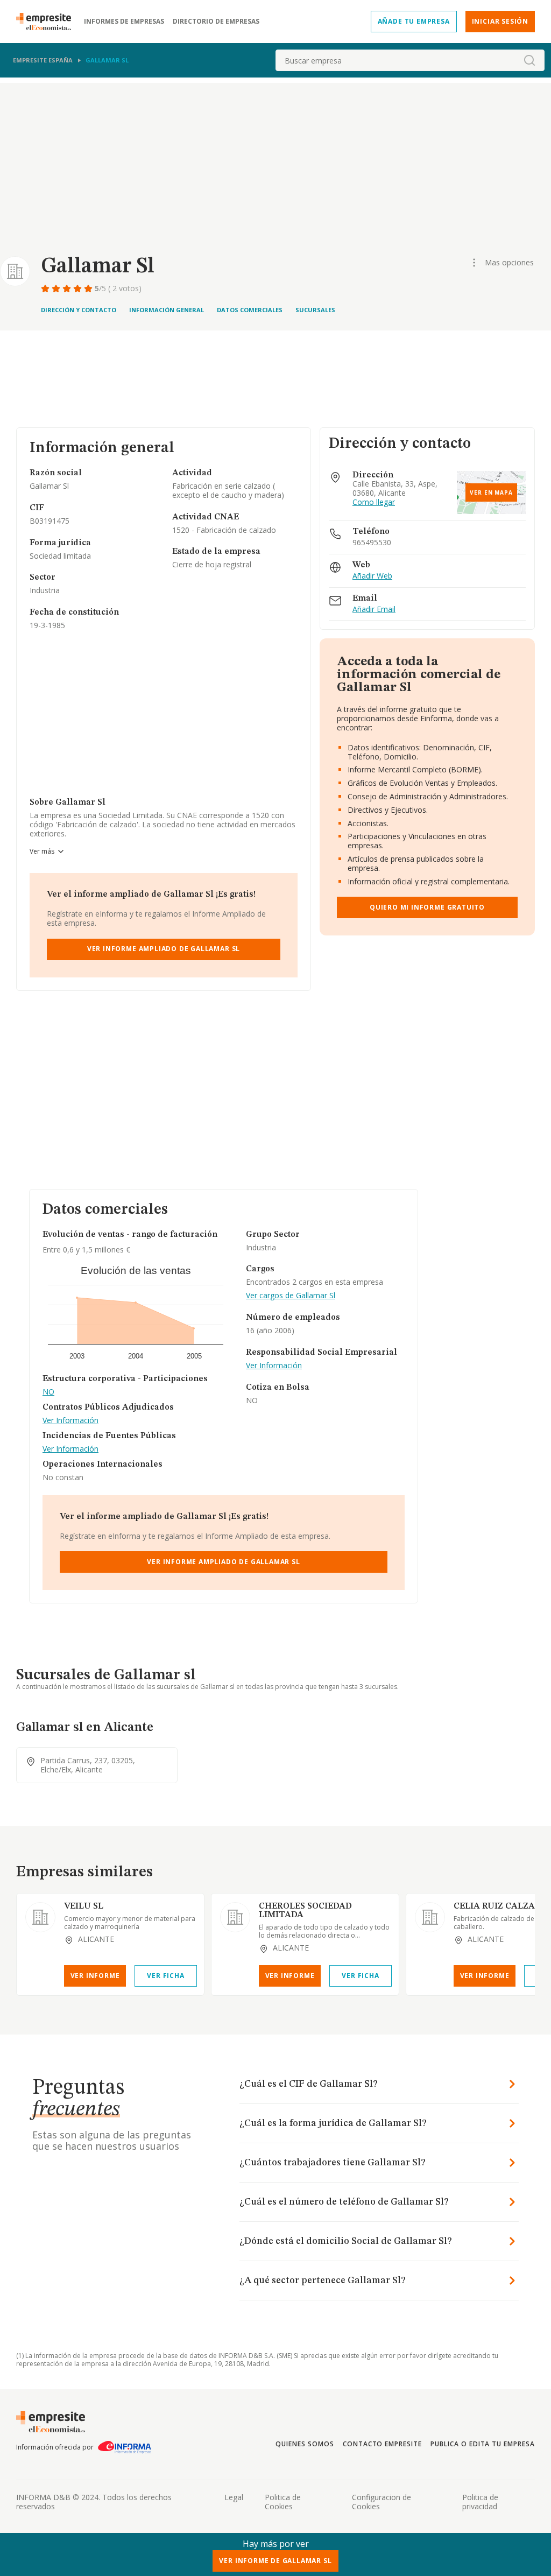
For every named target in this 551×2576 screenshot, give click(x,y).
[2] (57, 288)
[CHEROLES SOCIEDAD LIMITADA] (235, 1917)
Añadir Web (372, 576)
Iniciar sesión (500, 21)
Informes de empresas (124, 22)
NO (48, 1392)
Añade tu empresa (414, 21)
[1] (46, 288)
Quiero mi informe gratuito (427, 907)
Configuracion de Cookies (382, 2502)
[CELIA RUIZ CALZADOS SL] (430, 1917)
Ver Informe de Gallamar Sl (275, 2561)
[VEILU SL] (40, 1917)
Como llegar (374, 502)
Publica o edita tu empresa (483, 2444)
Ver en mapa (491, 492)
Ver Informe (95, 1976)
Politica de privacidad (480, 2502)
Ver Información (70, 1421)
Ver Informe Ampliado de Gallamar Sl (164, 949)
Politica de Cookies (283, 2502)
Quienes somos (305, 2444)
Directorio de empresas (216, 22)
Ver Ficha (165, 1976)
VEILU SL (84, 1906)
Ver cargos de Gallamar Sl (291, 1296)
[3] (68, 288)
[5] (89, 288)
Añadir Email (374, 610)
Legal (234, 2497)
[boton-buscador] (529, 60)
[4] (79, 288)
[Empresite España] (48, 22)
